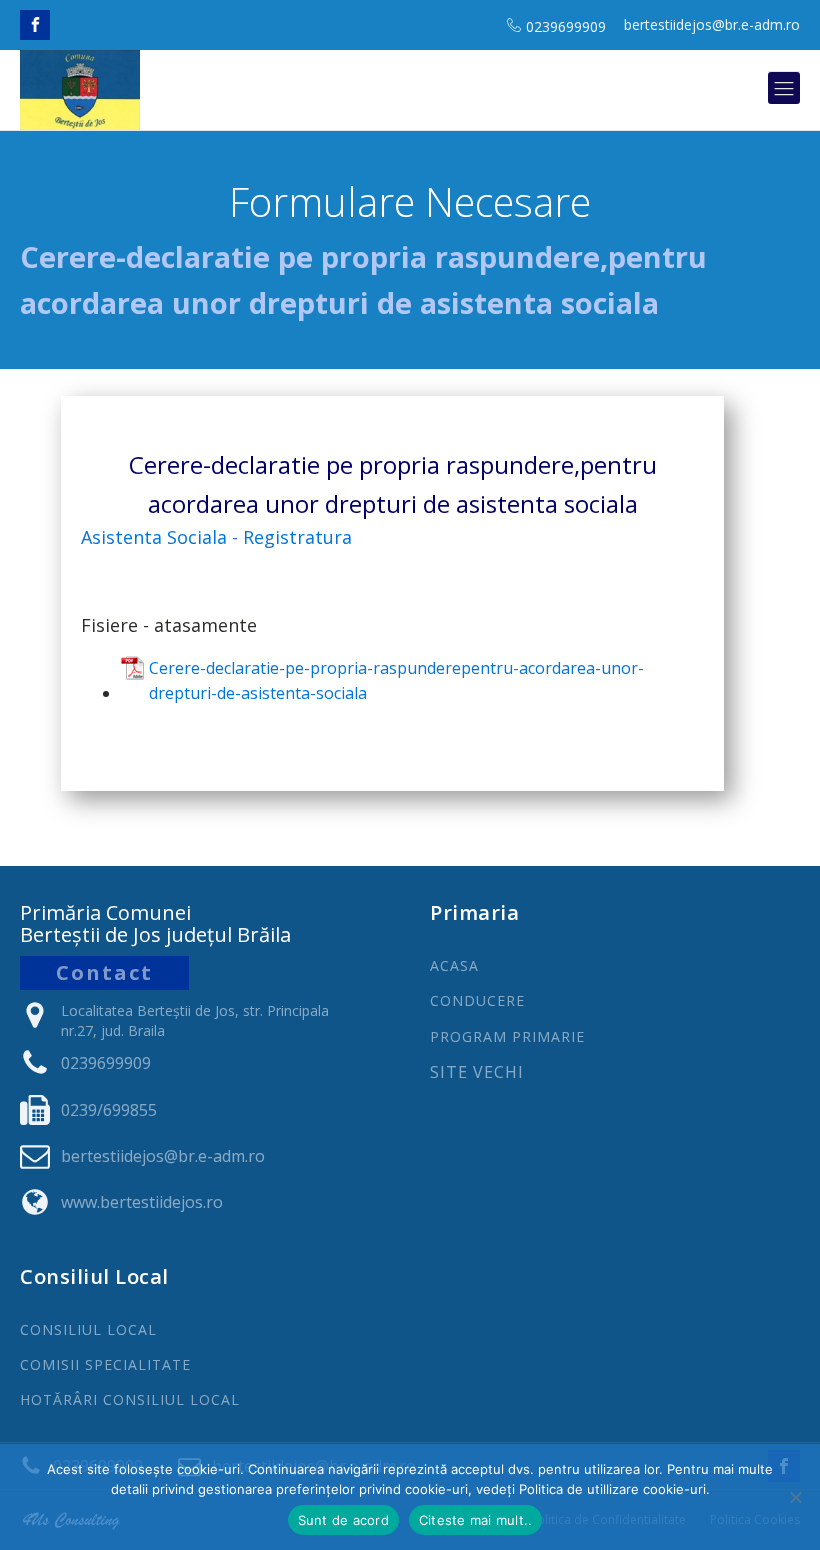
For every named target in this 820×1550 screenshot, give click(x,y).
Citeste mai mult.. (476, 1520)
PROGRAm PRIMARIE (507, 1036)
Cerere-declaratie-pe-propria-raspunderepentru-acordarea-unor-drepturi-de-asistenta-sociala (396, 681)
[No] (795, 1497)
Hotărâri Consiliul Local (130, 1399)
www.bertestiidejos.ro (142, 1202)
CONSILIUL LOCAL (88, 1329)
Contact (104, 972)
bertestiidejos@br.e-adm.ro (712, 24)
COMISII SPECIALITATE (105, 1364)
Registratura (297, 537)
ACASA (454, 965)
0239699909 (566, 26)
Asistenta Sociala (154, 537)
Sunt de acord (343, 1520)
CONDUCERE (477, 1000)
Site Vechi (477, 1073)
